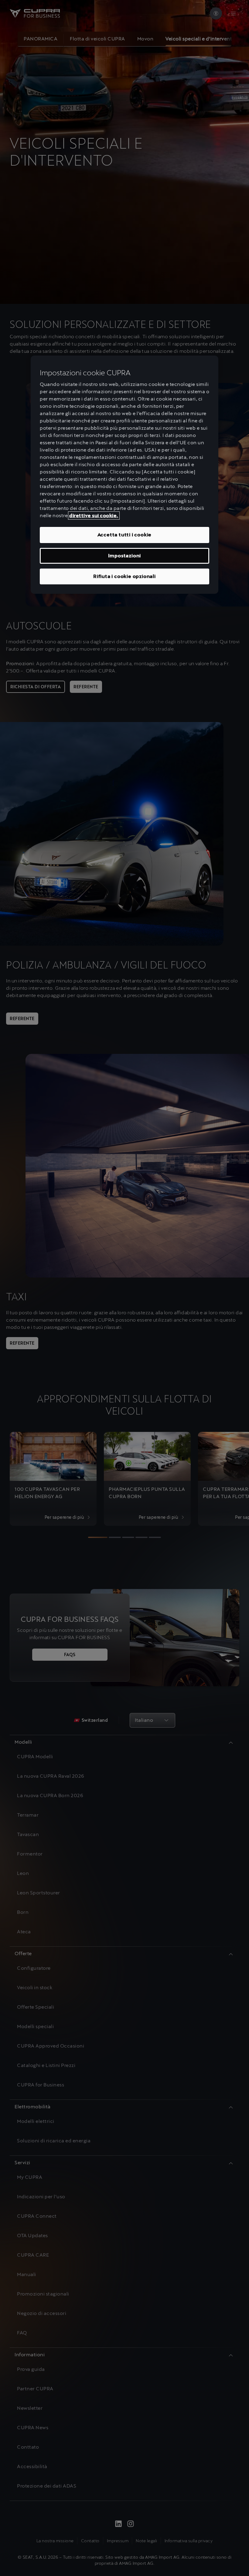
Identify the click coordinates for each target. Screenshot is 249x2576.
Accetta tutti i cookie (125, 535)
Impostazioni (125, 556)
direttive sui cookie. (94, 516)
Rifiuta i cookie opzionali (124, 576)
